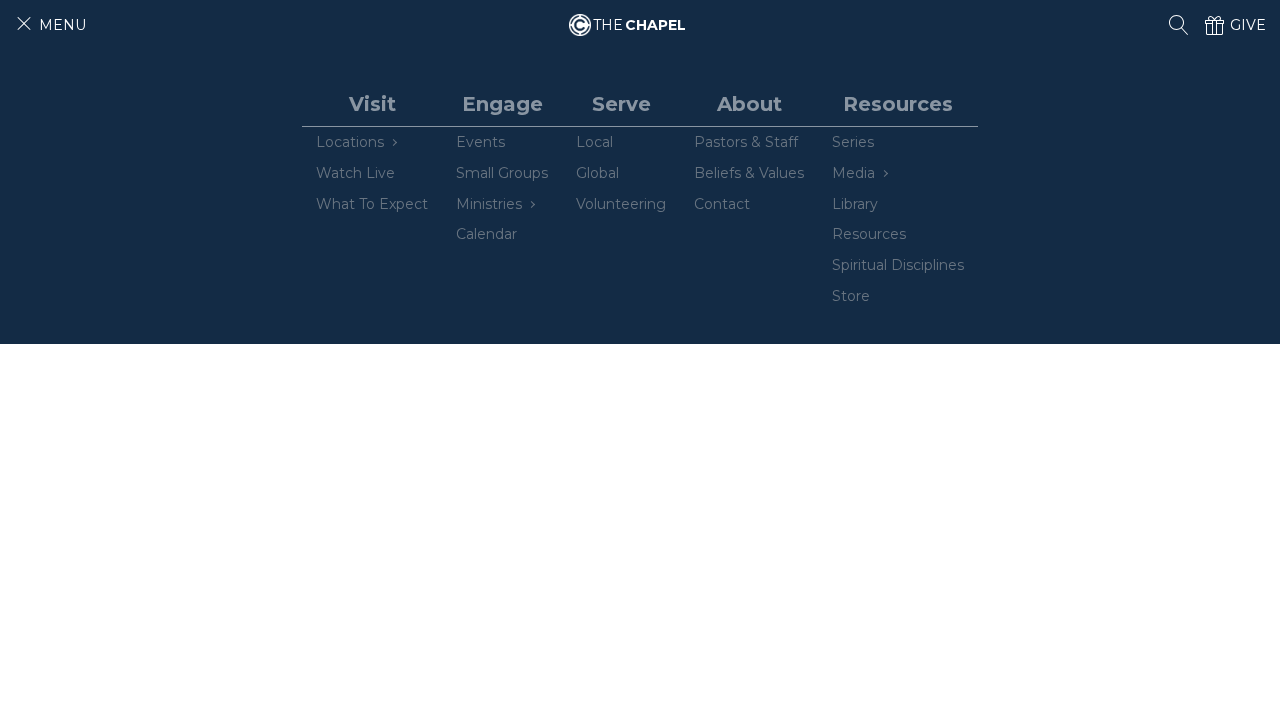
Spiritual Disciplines (898, 265)
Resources (869, 234)
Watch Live (355, 173)
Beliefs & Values (749, 173)
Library (855, 204)
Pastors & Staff (746, 142)
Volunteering (621, 204)
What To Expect (372, 204)
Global (597, 173)
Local (594, 142)
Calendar (486, 234)
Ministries (489, 204)
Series (853, 142)
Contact (722, 204)
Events (480, 142)
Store (851, 296)
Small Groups (502, 173)
